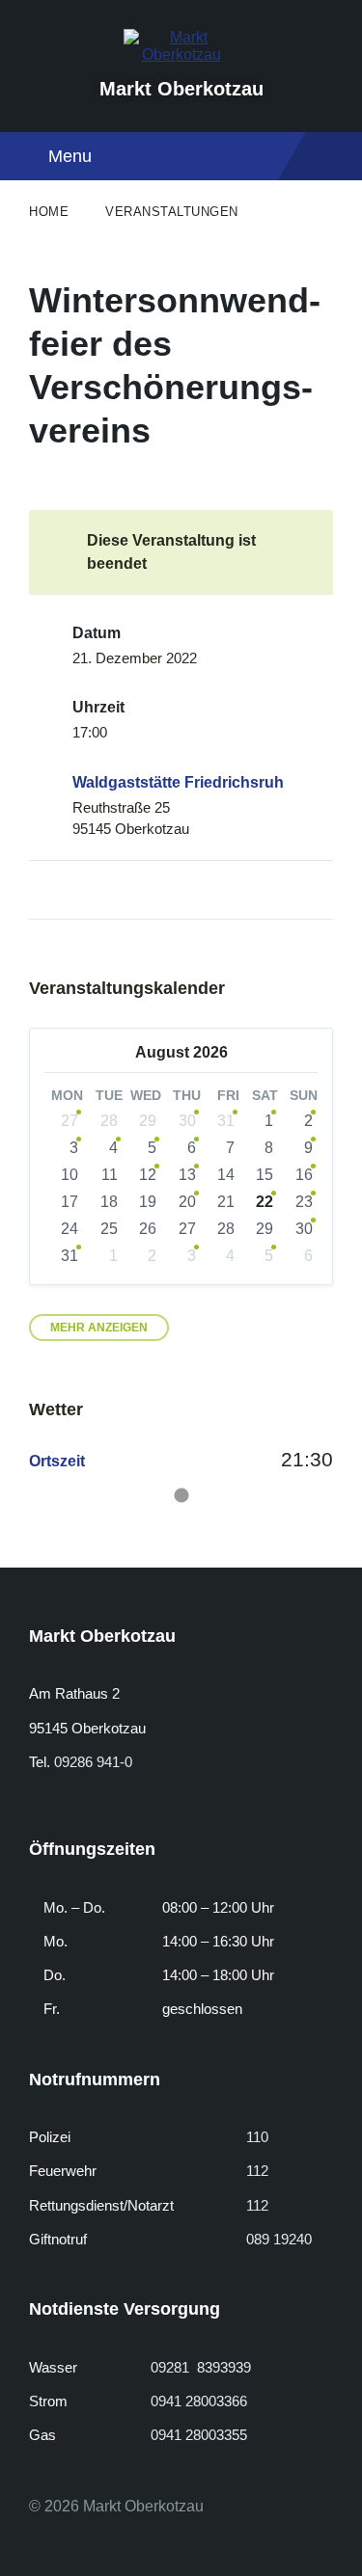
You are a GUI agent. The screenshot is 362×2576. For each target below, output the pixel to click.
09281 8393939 (201, 2367)
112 (257, 2171)
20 (187, 1202)
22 (265, 1202)
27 (70, 1121)
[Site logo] (181, 54)
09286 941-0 (93, 1762)
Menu (70, 156)
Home (49, 212)
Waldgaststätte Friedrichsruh (178, 782)
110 (257, 2137)
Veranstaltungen (172, 212)
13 (187, 1175)
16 (304, 1175)
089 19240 (279, 2239)
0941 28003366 (199, 2401)
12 (148, 1175)
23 (304, 1202)
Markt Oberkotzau (181, 89)
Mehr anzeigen (99, 1328)
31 (226, 1121)
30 (187, 1121)
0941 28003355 (199, 2435)
